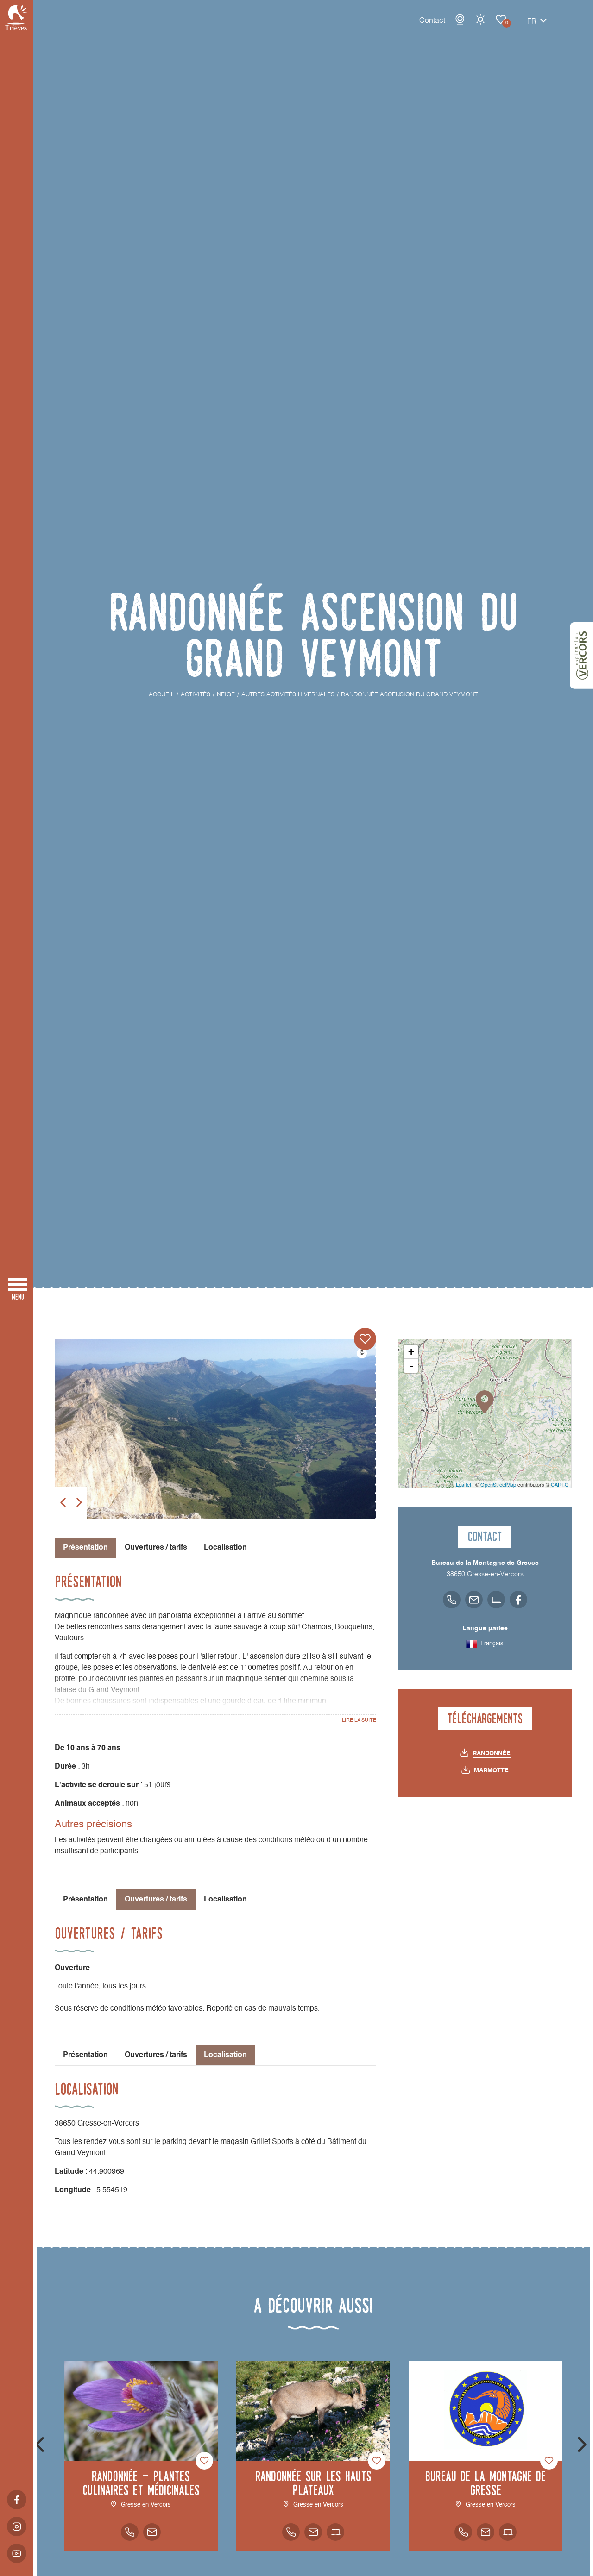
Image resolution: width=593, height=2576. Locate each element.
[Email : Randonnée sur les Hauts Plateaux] (313, 2532)
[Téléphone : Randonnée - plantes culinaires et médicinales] (130, 2532)
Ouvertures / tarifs (156, 1548)
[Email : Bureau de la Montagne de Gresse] (486, 2532)
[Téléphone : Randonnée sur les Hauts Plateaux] (291, 2532)
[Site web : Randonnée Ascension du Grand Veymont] (496, 1600)
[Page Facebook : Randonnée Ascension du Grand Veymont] (518, 1600)
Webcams (460, 19)
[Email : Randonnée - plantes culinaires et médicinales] (152, 2532)
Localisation (225, 1548)
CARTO (560, 1484)
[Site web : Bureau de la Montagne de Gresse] (508, 2532)
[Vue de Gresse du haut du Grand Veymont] (215, 1429)
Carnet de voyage (501, 19)
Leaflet (464, 1484)
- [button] (411, 1366)
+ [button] (411, 1352)
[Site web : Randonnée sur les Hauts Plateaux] (335, 2532)
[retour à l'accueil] (17, 17)
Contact (432, 21)
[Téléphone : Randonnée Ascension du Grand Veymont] (452, 1600)
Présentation (85, 1900)
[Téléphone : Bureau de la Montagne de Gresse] (463, 2532)
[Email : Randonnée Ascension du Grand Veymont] (474, 1600)
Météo (480, 19)
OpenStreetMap (498, 1484)
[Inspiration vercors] (581, 656)
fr (532, 22)
